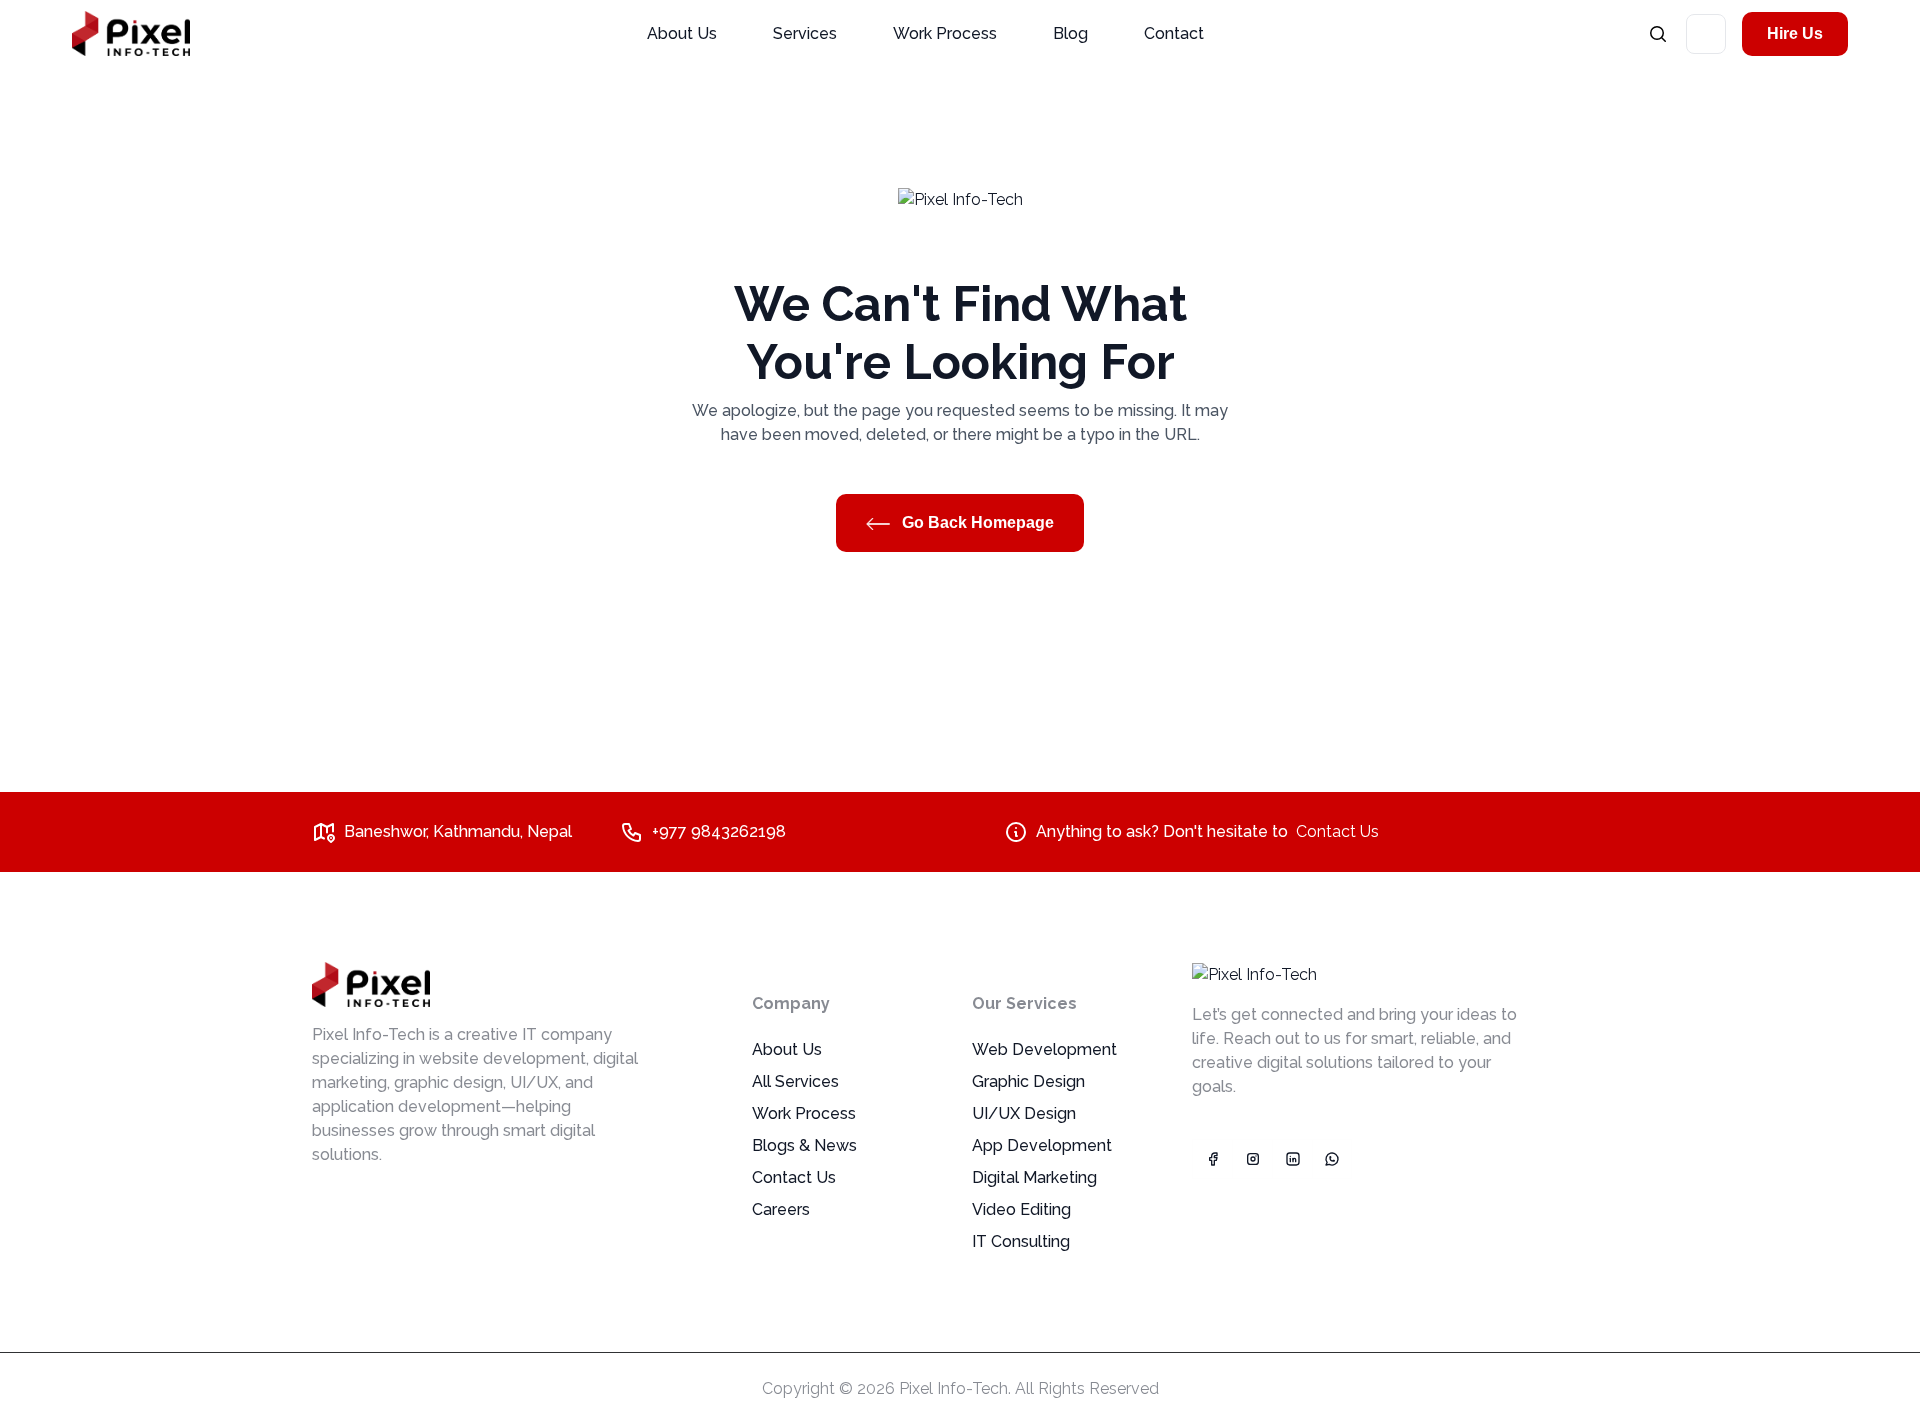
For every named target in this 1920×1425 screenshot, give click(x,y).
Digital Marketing (1034, 1177)
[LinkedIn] (1292, 1159)
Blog (1070, 33)
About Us (682, 33)
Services (805, 33)
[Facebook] (1212, 1159)
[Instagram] (1252, 1159)
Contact (1174, 33)
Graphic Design (1028, 1081)
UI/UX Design (1024, 1113)
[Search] (1658, 33)
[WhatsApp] (1332, 1159)
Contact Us (1337, 831)
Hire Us (1795, 33)
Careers (781, 1209)
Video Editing (1021, 1209)
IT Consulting (1021, 1241)
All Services (795, 1081)
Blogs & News (804, 1145)
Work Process (945, 33)
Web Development (1044, 1049)
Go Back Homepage (976, 522)
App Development (1042, 1145)
